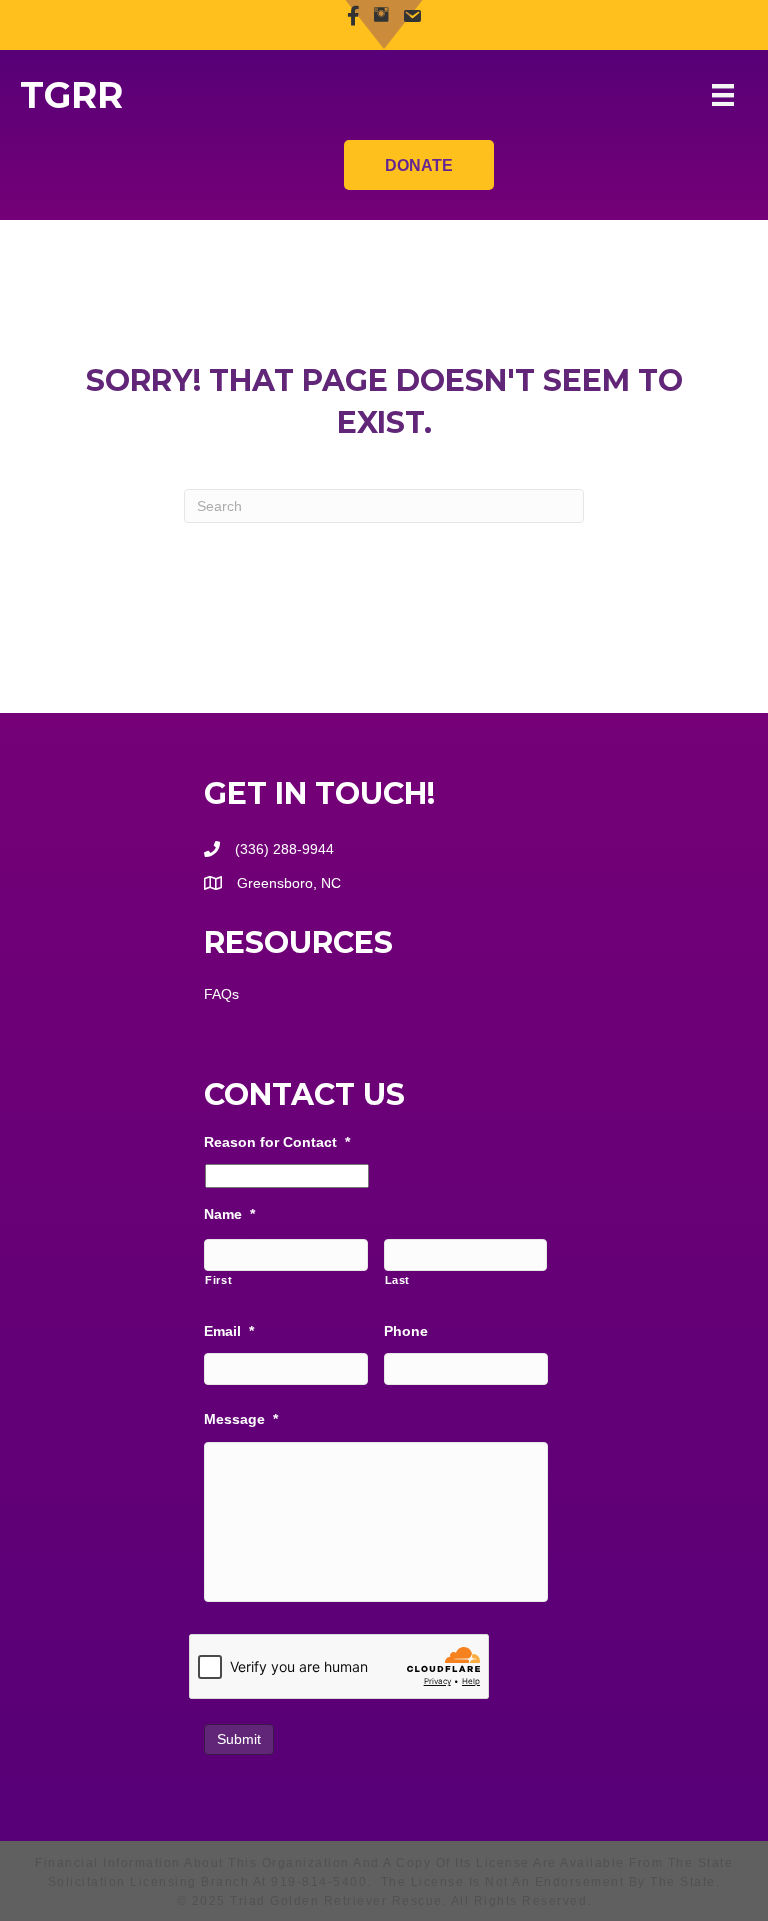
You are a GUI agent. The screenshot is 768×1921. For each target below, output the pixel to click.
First (218, 1280)
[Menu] (723, 95)
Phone (406, 1331)
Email (229, 1331)
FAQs (221, 994)
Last (398, 1280)
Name (229, 1214)
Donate (419, 165)
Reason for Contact (277, 1142)
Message (241, 1419)
